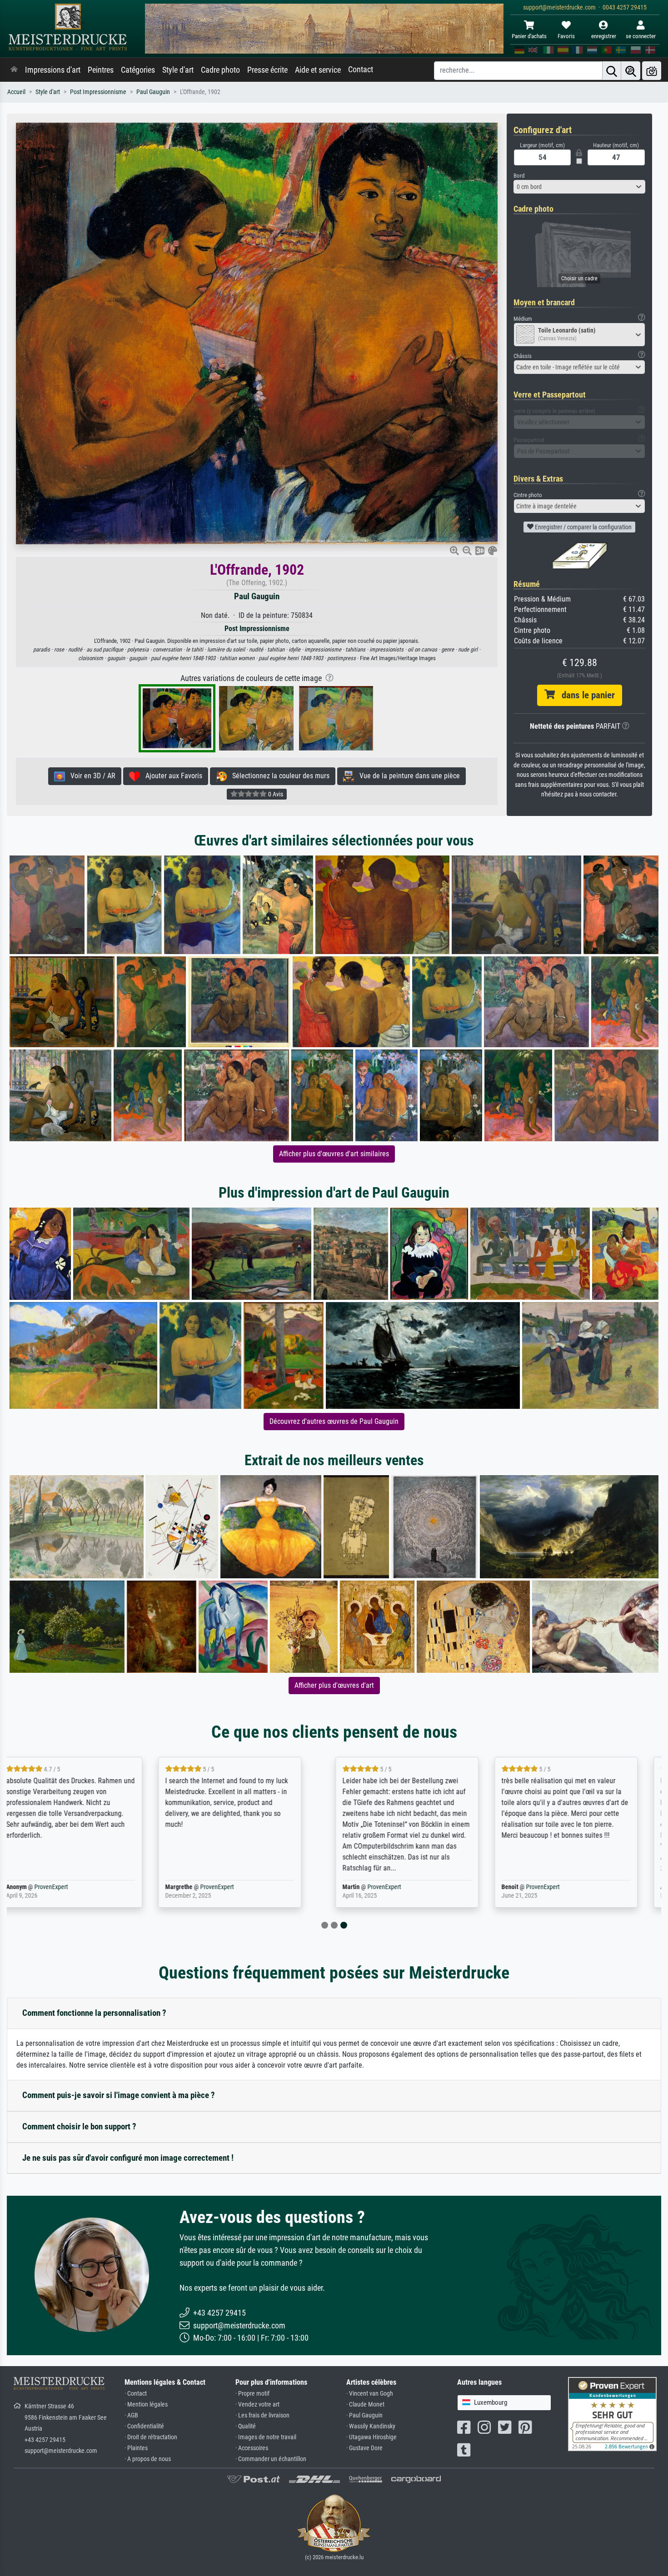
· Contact (136, 2394)
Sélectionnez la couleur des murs (278, 776)
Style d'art (178, 70)
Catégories (138, 70)
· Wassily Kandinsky (371, 2426)
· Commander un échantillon (271, 2459)
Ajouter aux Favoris (171, 776)
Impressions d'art (53, 70)
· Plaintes (136, 2448)
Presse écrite (267, 70)
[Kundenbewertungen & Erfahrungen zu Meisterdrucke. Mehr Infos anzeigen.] (612, 2414)
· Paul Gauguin (364, 2415)
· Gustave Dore (364, 2448)
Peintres (101, 70)
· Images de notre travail (266, 2437)
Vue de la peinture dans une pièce (407, 776)
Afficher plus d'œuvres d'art (334, 1685)
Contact (361, 70)
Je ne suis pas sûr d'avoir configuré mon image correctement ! (128, 2158)
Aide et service (318, 70)
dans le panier (585, 695)
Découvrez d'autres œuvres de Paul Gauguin (334, 1421)
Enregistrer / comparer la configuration (583, 527)
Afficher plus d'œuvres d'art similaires (334, 1154)
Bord (519, 176)
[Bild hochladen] (652, 71)
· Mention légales (146, 2404)
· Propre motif (252, 2394)
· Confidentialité (144, 2426)
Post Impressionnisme (98, 92)
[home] (14, 70)
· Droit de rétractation (151, 2437)
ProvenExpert (73, 1887)
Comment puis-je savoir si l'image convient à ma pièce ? (119, 2095)
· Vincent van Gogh (370, 2394)
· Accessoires (252, 2448)
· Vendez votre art (257, 2404)
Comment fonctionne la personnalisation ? (94, 2013)
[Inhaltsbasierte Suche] (631, 71)
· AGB (131, 2415)
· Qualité (246, 2426)
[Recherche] (612, 71)
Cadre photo (220, 70)
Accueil (16, 92)
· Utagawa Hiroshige (371, 2437)
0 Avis (275, 794)
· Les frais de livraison (262, 2415)
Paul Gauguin (153, 92)
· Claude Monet (365, 2404)
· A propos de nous (148, 2459)
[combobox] (579, 187)
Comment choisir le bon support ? (79, 2126)
